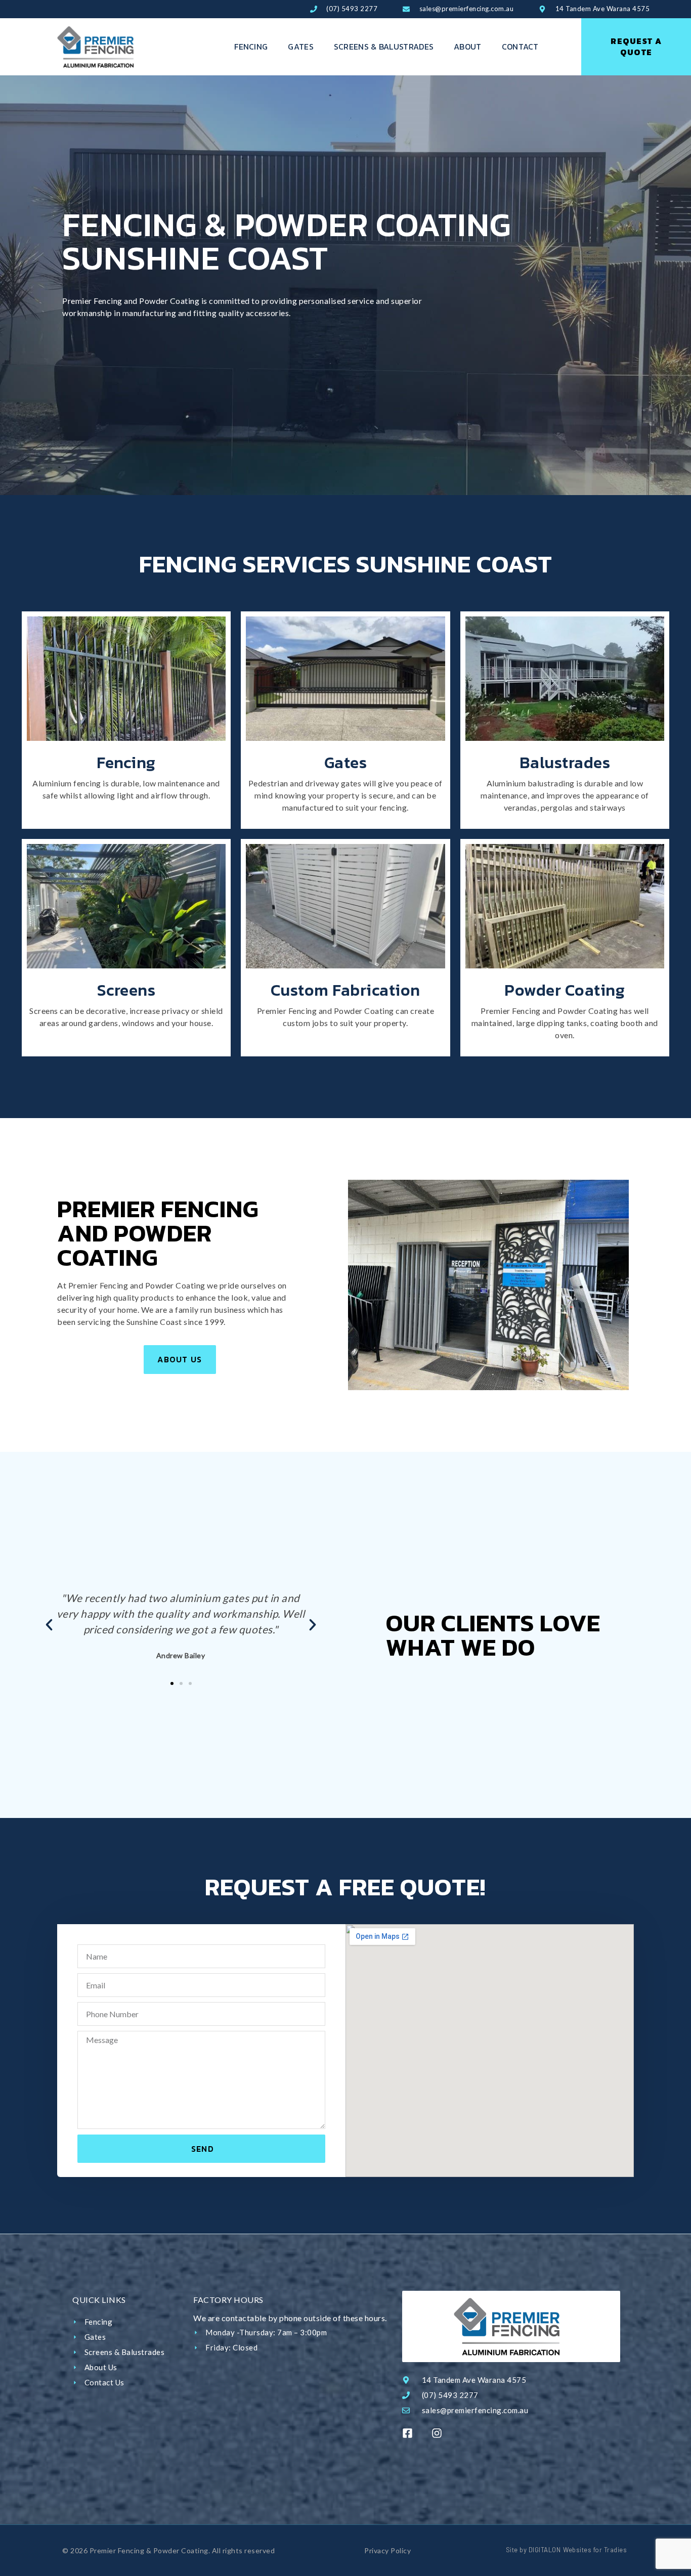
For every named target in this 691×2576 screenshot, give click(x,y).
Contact (520, 47)
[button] (49, 1625)
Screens (126, 990)
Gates (301, 47)
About (468, 47)
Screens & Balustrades (384, 47)
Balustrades (565, 763)
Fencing (251, 47)
